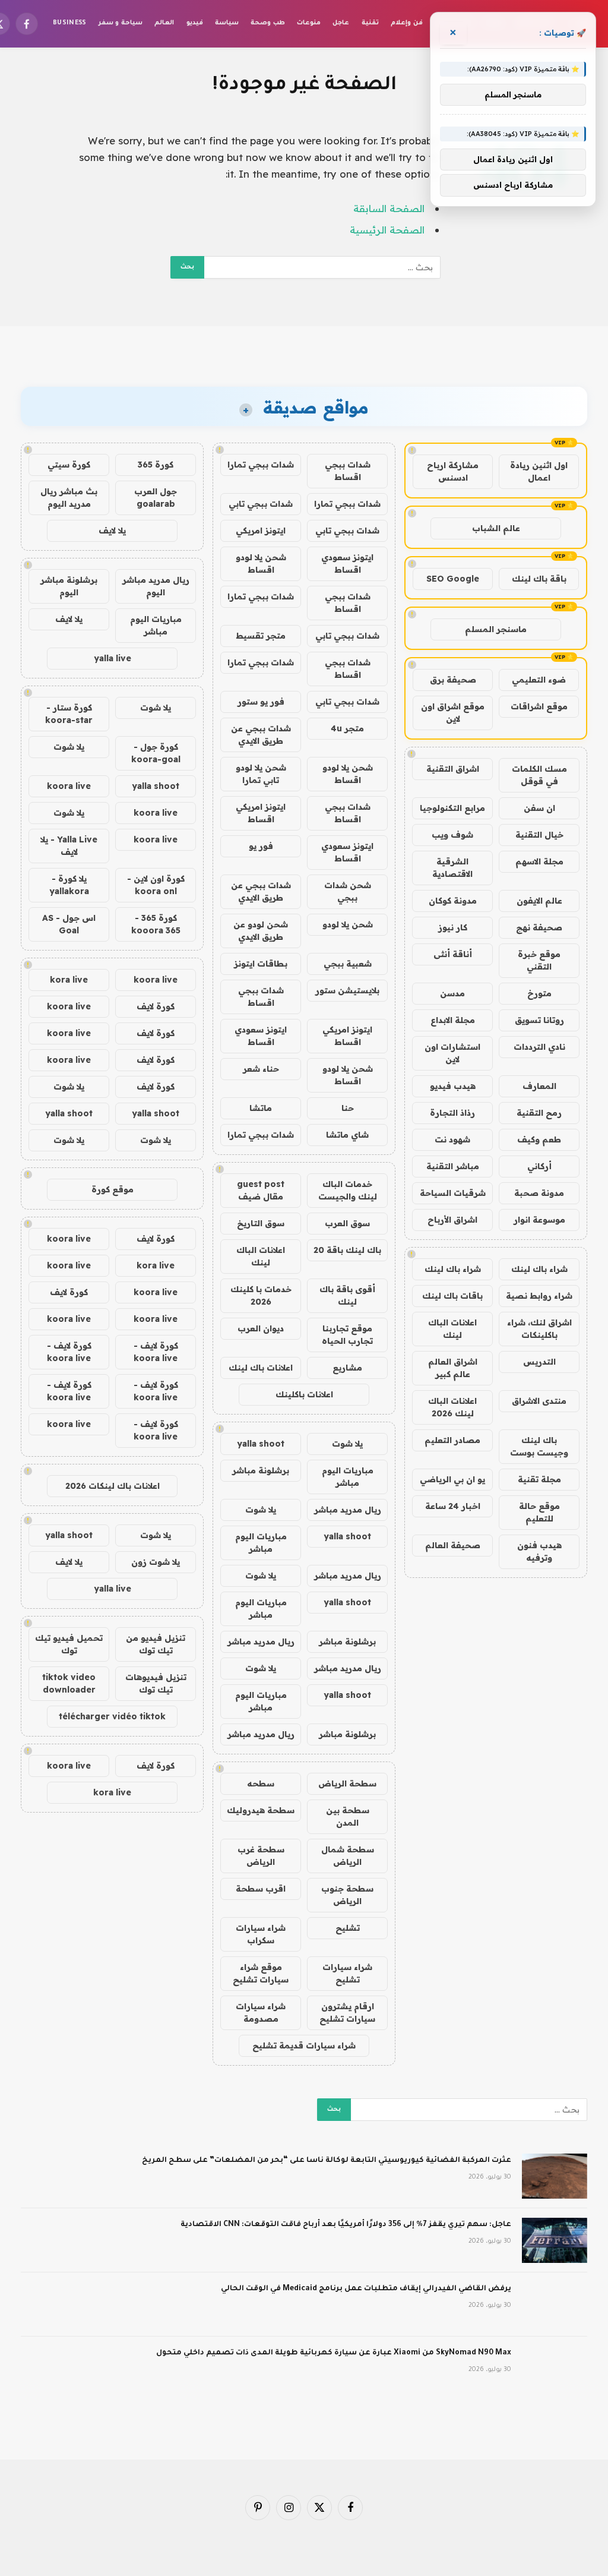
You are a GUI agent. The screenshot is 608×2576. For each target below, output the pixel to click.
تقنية (370, 23)
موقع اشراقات (539, 706)
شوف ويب (452, 835)
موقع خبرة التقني (539, 960)
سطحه (261, 1783)
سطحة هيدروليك (261, 1810)
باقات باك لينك (452, 1296)
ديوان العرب (261, 1328)
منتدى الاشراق (539, 1401)
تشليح (348, 1928)
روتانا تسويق (539, 1020)
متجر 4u (347, 728)
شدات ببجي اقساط (348, 471)
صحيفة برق (453, 680)
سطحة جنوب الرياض (347, 1895)
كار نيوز (453, 927)
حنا (348, 1108)
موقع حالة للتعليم (539, 1512)
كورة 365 (156, 465)
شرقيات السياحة (453, 1193)
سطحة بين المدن (348, 1816)
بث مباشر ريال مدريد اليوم (69, 498)
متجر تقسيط (261, 636)
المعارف (539, 1086)
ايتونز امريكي (261, 531)
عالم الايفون (539, 901)
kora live (69, 980)
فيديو (195, 23)
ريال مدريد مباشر (348, 1510)
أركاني (539, 1166)
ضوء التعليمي (539, 680)
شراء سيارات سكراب (261, 1934)
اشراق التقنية (453, 769)
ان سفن (539, 808)
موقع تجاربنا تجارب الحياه (347, 1335)
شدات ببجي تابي (261, 504)
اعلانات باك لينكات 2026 (113, 1486)
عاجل (341, 23)
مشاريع (347, 1368)
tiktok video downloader (69, 1683)
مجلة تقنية (539, 1479)
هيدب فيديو (453, 1086)
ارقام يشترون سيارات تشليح (347, 2012)
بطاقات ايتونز (261, 964)
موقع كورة (113, 1189)
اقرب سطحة (261, 1889)
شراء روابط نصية (539, 1296)
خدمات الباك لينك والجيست (348, 1190)
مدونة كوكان (453, 901)
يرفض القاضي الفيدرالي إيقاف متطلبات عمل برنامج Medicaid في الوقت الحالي (366, 2289)
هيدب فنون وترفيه (539, 1551)
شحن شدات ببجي (348, 891)
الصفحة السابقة (389, 208)
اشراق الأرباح (452, 1220)
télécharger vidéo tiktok (112, 1716)
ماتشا (261, 1108)
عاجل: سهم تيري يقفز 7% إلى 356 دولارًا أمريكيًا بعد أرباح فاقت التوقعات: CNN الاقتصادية (346, 2225)
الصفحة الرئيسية (387, 230)
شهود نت (452, 1139)
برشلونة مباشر (261, 1470)
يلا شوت (347, 1444)
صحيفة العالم (453, 1545)
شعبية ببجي (348, 964)
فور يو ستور (261, 702)
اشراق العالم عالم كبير (453, 1368)
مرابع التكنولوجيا (452, 808)
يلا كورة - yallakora (69, 885)
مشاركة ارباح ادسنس (453, 471)
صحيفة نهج (539, 927)
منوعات (309, 23)
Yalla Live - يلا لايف (69, 846)
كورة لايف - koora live (156, 1352)
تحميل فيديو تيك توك (69, 1644)
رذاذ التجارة (452, 1113)
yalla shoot (261, 1444)
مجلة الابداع (453, 1020)
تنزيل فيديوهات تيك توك (156, 1683)
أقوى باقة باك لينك (347, 1295)
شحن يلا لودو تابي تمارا (261, 774)
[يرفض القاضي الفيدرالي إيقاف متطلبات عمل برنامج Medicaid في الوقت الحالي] (555, 2304)
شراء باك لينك (539, 1269)
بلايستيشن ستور (347, 990)
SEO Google (453, 579)
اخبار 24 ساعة (453, 1506)
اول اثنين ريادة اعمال (539, 471)
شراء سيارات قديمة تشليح (304, 2045)
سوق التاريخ (261, 1223)
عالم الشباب (496, 528)
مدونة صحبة (539, 1193)
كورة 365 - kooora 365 (156, 924)
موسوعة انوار (539, 1220)
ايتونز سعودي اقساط (347, 563)
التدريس (539, 1362)
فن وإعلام (406, 23)
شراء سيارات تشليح (347, 1973)
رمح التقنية (539, 1113)
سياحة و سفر (121, 23)
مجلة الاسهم (539, 861)
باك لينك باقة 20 (347, 1250)
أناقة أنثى (453, 954)
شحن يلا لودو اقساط (261, 563)
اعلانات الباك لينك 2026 (452, 1407)
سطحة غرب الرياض (261, 1856)
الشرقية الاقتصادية (452, 868)
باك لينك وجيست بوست (539, 1446)
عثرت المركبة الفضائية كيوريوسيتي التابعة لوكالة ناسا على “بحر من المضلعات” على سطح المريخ (327, 2161)
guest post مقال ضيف (261, 1190)
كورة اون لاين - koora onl (156, 885)
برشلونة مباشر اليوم (69, 586)
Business (70, 23)
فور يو (261, 846)
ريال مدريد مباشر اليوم (156, 586)
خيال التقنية (539, 835)
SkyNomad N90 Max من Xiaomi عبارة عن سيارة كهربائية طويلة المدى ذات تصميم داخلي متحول (334, 2353)
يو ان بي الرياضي (452, 1479)
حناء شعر (261, 1069)
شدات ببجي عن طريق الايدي (261, 735)
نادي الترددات (539, 1047)
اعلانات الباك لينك (452, 1329)
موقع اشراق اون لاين (453, 713)
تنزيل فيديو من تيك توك (156, 1644)
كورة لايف (156, 1006)
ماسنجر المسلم (496, 629)
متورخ (539, 993)
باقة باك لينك (539, 579)
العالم (164, 23)
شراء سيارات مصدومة (261, 2012)
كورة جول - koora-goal (156, 753)
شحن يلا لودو (348, 924)
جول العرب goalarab (156, 498)
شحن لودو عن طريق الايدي (261, 931)
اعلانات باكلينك (304, 1394)
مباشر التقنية (453, 1166)
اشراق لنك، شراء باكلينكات (539, 1329)
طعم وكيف (539, 1139)
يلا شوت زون (156, 1562)
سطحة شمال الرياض (348, 1856)
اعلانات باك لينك (261, 1368)
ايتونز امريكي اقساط (261, 813)
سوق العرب (347, 1223)
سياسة (227, 23)
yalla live (113, 658)
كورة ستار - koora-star (69, 714)
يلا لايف (112, 531)
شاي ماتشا (347, 1135)
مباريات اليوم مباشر (348, 1477)
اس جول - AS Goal (69, 924)
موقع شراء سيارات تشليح (261, 1973)
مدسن (452, 993)
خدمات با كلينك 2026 (261, 1295)
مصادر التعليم (452, 1440)
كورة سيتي (69, 465)
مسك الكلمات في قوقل (539, 775)
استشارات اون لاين (452, 1053)
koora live (69, 786)
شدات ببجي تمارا (261, 465)
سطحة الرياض (347, 1783)
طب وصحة (267, 23)
